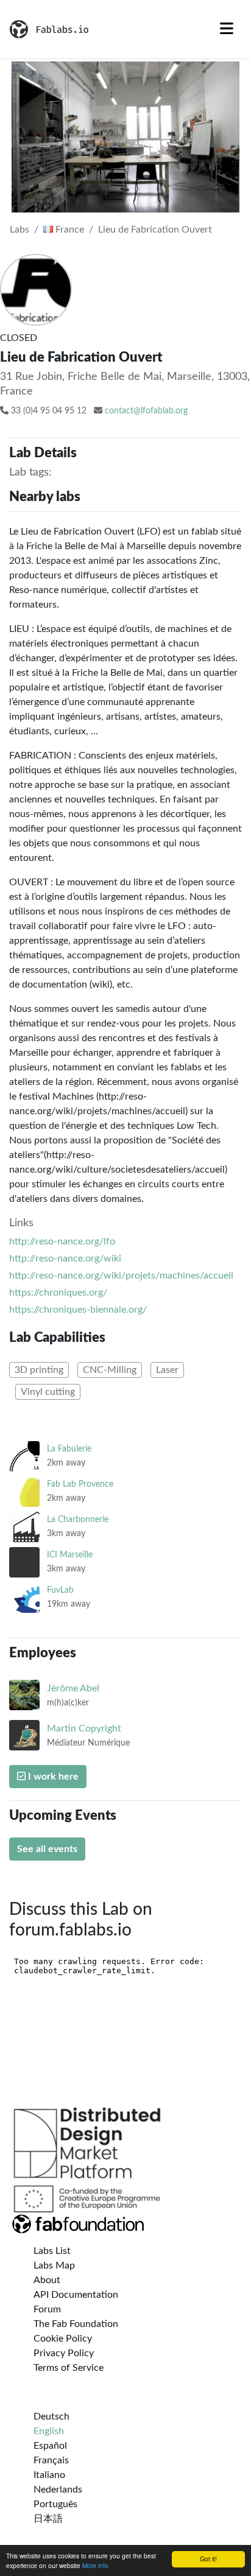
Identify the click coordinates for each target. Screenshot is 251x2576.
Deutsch (51, 2416)
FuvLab (60, 1590)
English (49, 2431)
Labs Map (54, 2265)
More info (95, 2565)
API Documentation (76, 2295)
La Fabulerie (69, 1449)
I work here (52, 1777)
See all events (47, 1849)
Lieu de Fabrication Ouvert (155, 230)
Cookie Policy (63, 2339)
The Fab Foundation (76, 2324)
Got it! (208, 2559)
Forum (47, 2309)
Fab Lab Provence (80, 1484)
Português (55, 2504)
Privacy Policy (64, 2353)
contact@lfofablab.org (146, 411)
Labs (19, 230)
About (47, 2280)
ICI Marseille (70, 1555)
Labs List (52, 2251)
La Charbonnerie (78, 1519)
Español (50, 2446)
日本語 (48, 2519)
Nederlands (58, 2490)
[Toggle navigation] (227, 29)
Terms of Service (69, 2368)
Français (51, 2460)
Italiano (49, 2475)
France (69, 230)
